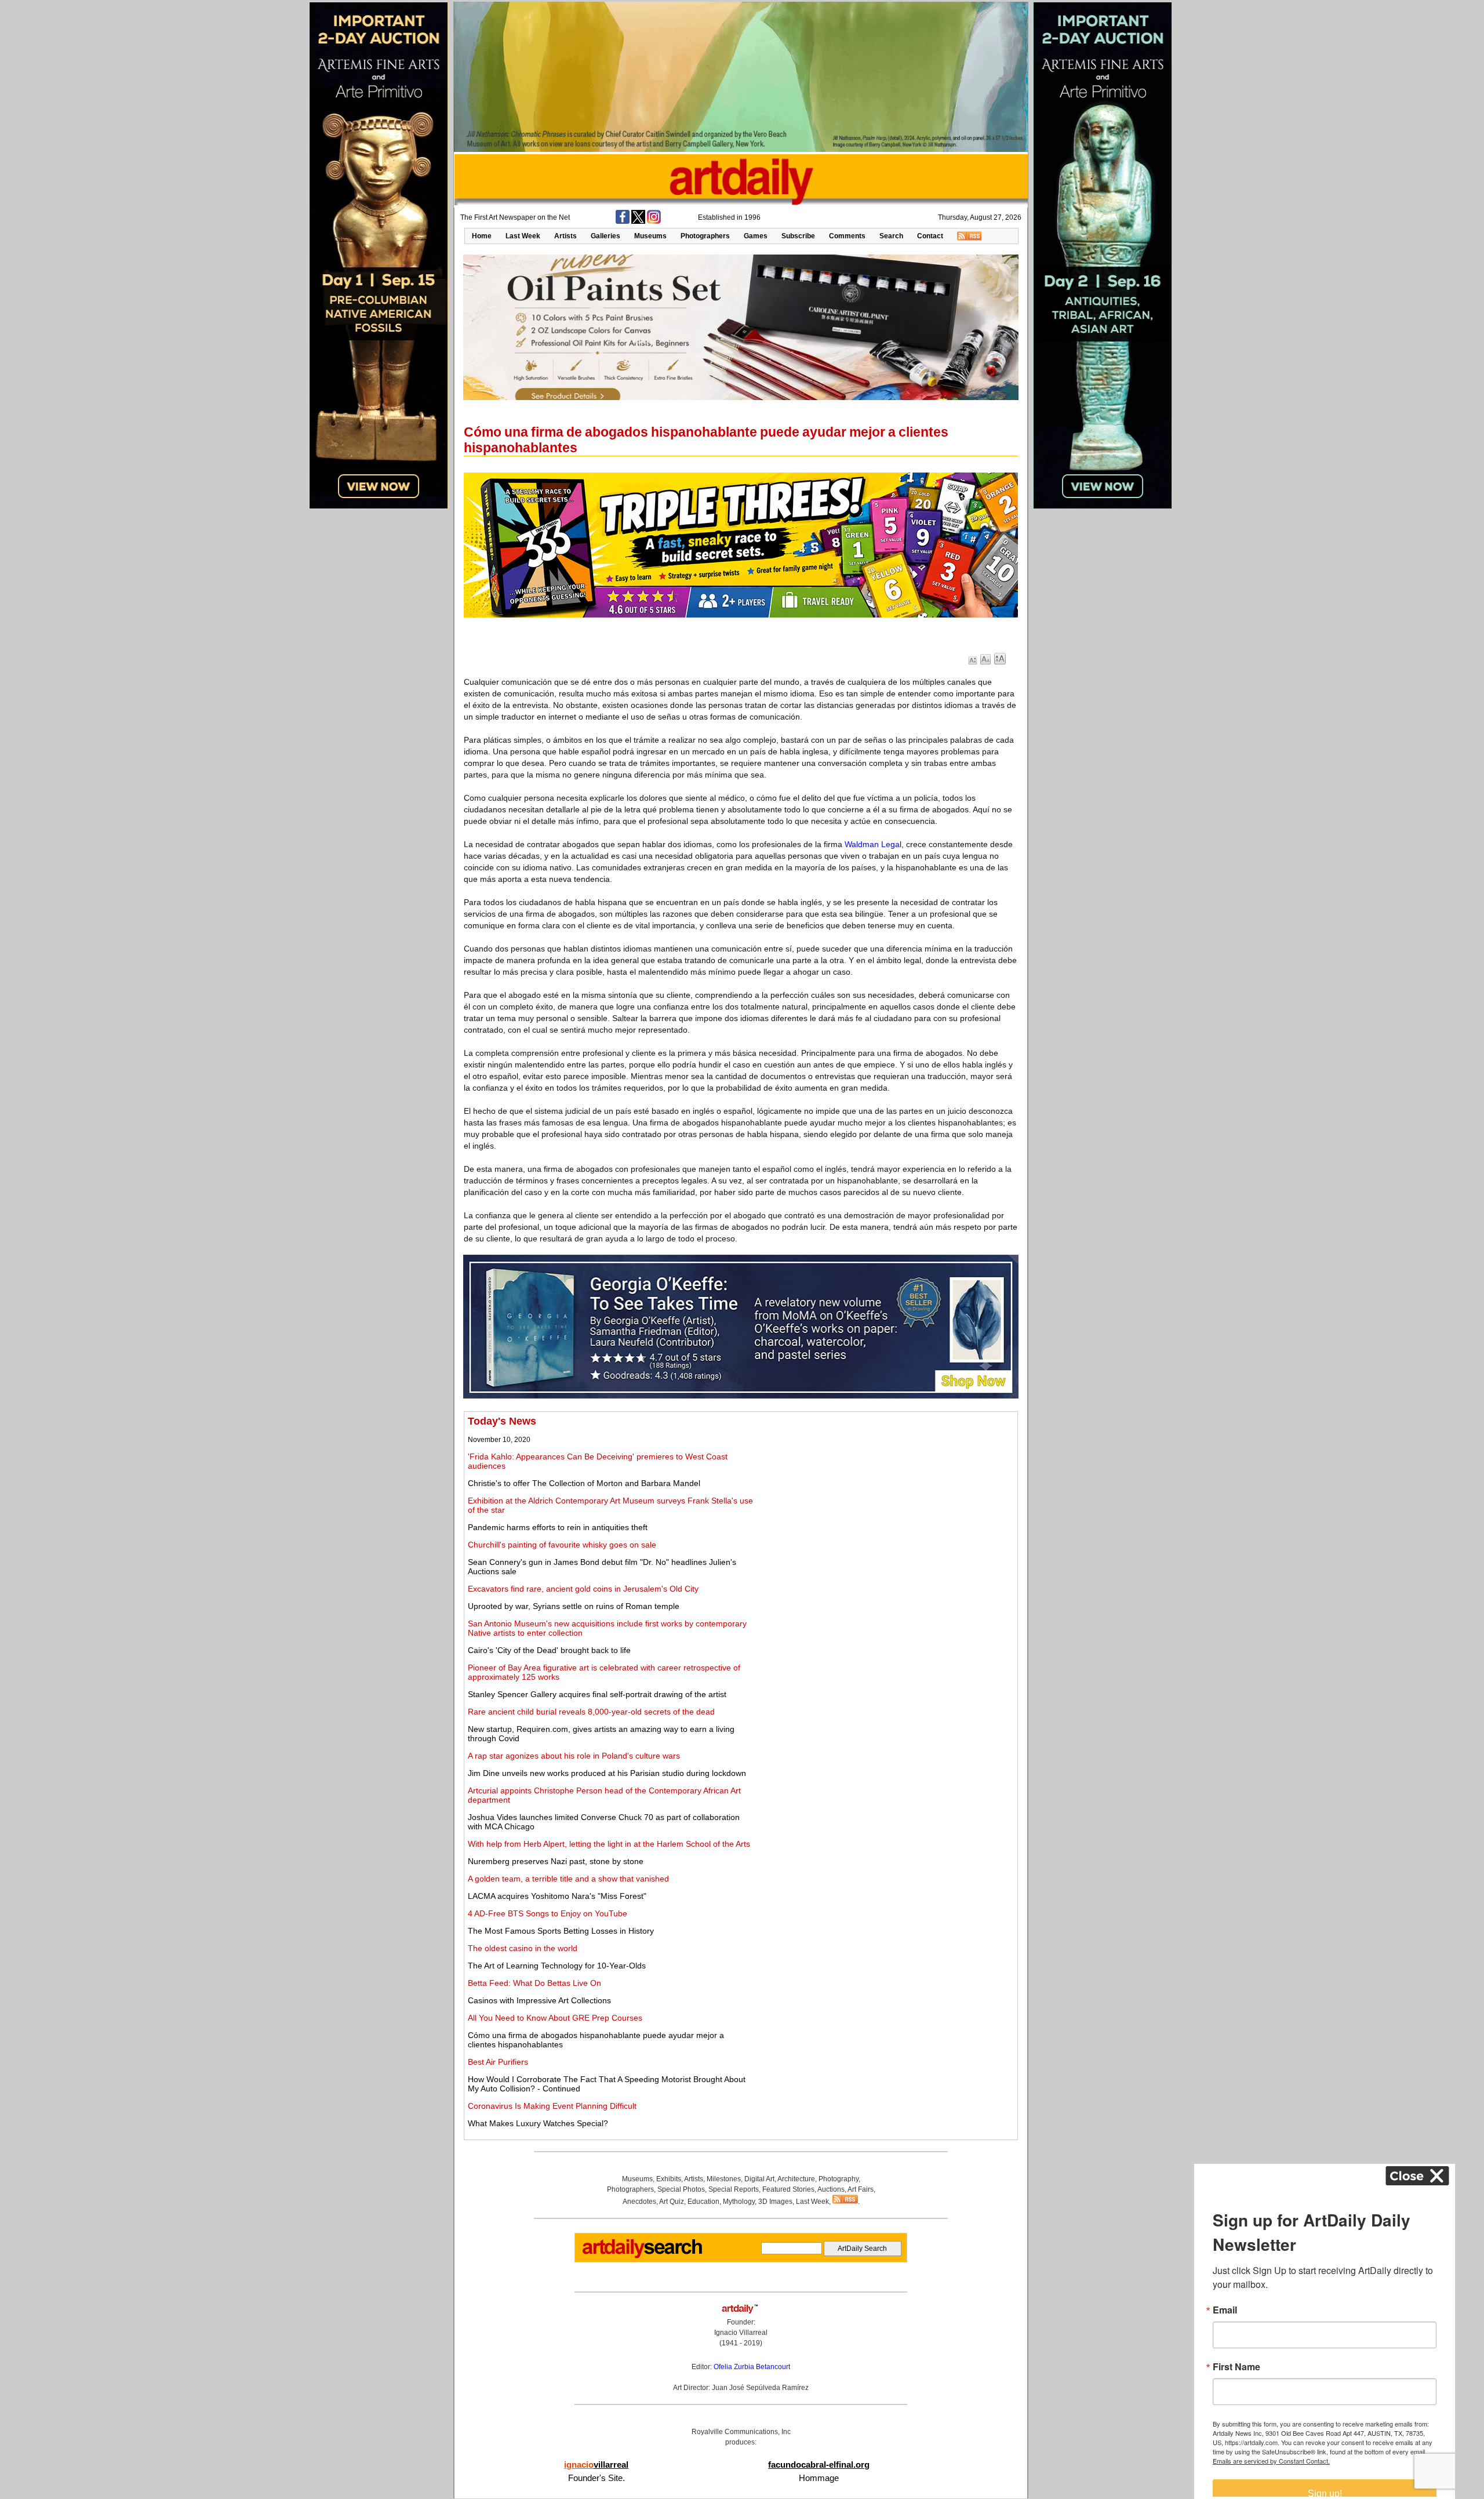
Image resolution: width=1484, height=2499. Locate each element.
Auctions (831, 2189)
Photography (839, 2179)
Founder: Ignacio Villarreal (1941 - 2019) (741, 2333)
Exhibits (669, 2179)
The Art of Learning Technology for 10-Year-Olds (557, 1966)
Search (891, 236)
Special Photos (681, 2189)
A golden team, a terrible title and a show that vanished (568, 1879)
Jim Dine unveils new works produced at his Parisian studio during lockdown (607, 1773)
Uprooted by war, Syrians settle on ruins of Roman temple (574, 1606)
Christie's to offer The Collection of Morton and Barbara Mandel (584, 1483)
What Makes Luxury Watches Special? (538, 2123)
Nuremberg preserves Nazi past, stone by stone (556, 1861)
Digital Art (759, 2179)
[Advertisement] (885, 1497)
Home (482, 236)
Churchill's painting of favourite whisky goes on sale (562, 1545)
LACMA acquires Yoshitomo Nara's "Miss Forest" (557, 1896)
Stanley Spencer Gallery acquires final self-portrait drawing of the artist (597, 1694)
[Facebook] (623, 221)
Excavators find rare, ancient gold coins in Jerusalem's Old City (583, 1589)
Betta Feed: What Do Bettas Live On (534, 1983)
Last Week (523, 236)
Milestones (724, 2179)
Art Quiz (672, 2202)
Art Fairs (861, 2189)
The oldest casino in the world (523, 1948)
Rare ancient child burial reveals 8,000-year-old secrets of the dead (591, 1712)
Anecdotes (639, 2202)
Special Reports (734, 2189)
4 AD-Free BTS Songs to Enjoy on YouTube (548, 1913)
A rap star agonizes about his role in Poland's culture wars (574, 1756)
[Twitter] (638, 221)
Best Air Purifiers (498, 2062)
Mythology (739, 2202)
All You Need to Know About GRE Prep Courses (555, 2018)
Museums (650, 236)
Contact (930, 236)
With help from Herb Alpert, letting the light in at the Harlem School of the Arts (609, 1844)
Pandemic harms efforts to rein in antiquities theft (558, 1527)
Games (756, 236)
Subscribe (798, 236)
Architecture (796, 2179)
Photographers (705, 236)
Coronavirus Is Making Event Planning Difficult (552, 2106)
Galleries (605, 236)
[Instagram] (654, 221)
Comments (847, 236)
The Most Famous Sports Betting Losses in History (561, 1931)
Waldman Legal (873, 844)
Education (703, 2202)
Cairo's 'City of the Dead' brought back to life (549, 1650)
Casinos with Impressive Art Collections (539, 2000)
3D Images (775, 2202)
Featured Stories (788, 2189)
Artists (565, 236)
